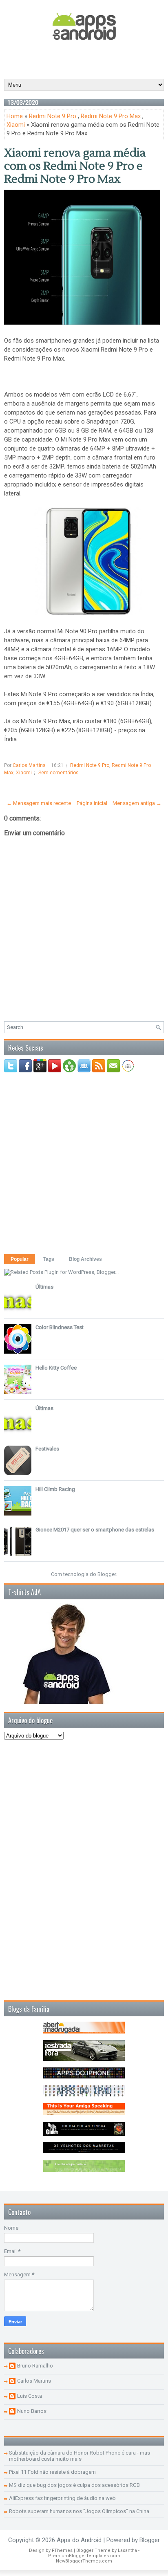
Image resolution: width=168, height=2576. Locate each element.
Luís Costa (30, 2396)
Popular (20, 1259)
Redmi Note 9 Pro (53, 116)
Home (15, 116)
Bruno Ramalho (35, 2366)
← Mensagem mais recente (39, 803)
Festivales (47, 1449)
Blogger (107, 1574)
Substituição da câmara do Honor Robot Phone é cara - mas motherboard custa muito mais (80, 2456)
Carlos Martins (34, 2381)
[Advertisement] (86, 59)
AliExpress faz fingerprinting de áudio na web (62, 2498)
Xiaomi (16, 125)
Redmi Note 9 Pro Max (111, 116)
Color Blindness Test (60, 1327)
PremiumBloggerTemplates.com (84, 2556)
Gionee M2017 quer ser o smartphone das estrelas (95, 1530)
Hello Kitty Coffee (56, 1368)
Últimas (44, 1287)
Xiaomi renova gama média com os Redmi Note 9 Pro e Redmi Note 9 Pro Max (75, 166)
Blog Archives (85, 1259)
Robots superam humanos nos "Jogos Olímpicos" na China (79, 2511)
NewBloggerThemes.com (84, 2561)
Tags (49, 1259)
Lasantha (127, 2550)
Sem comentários (59, 773)
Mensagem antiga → (137, 803)
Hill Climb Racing (55, 1489)
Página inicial (92, 803)
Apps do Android (79, 2540)
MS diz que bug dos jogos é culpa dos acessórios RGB (74, 2485)
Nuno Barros (32, 2411)
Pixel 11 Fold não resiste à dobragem (52, 2472)
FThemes (62, 2550)
